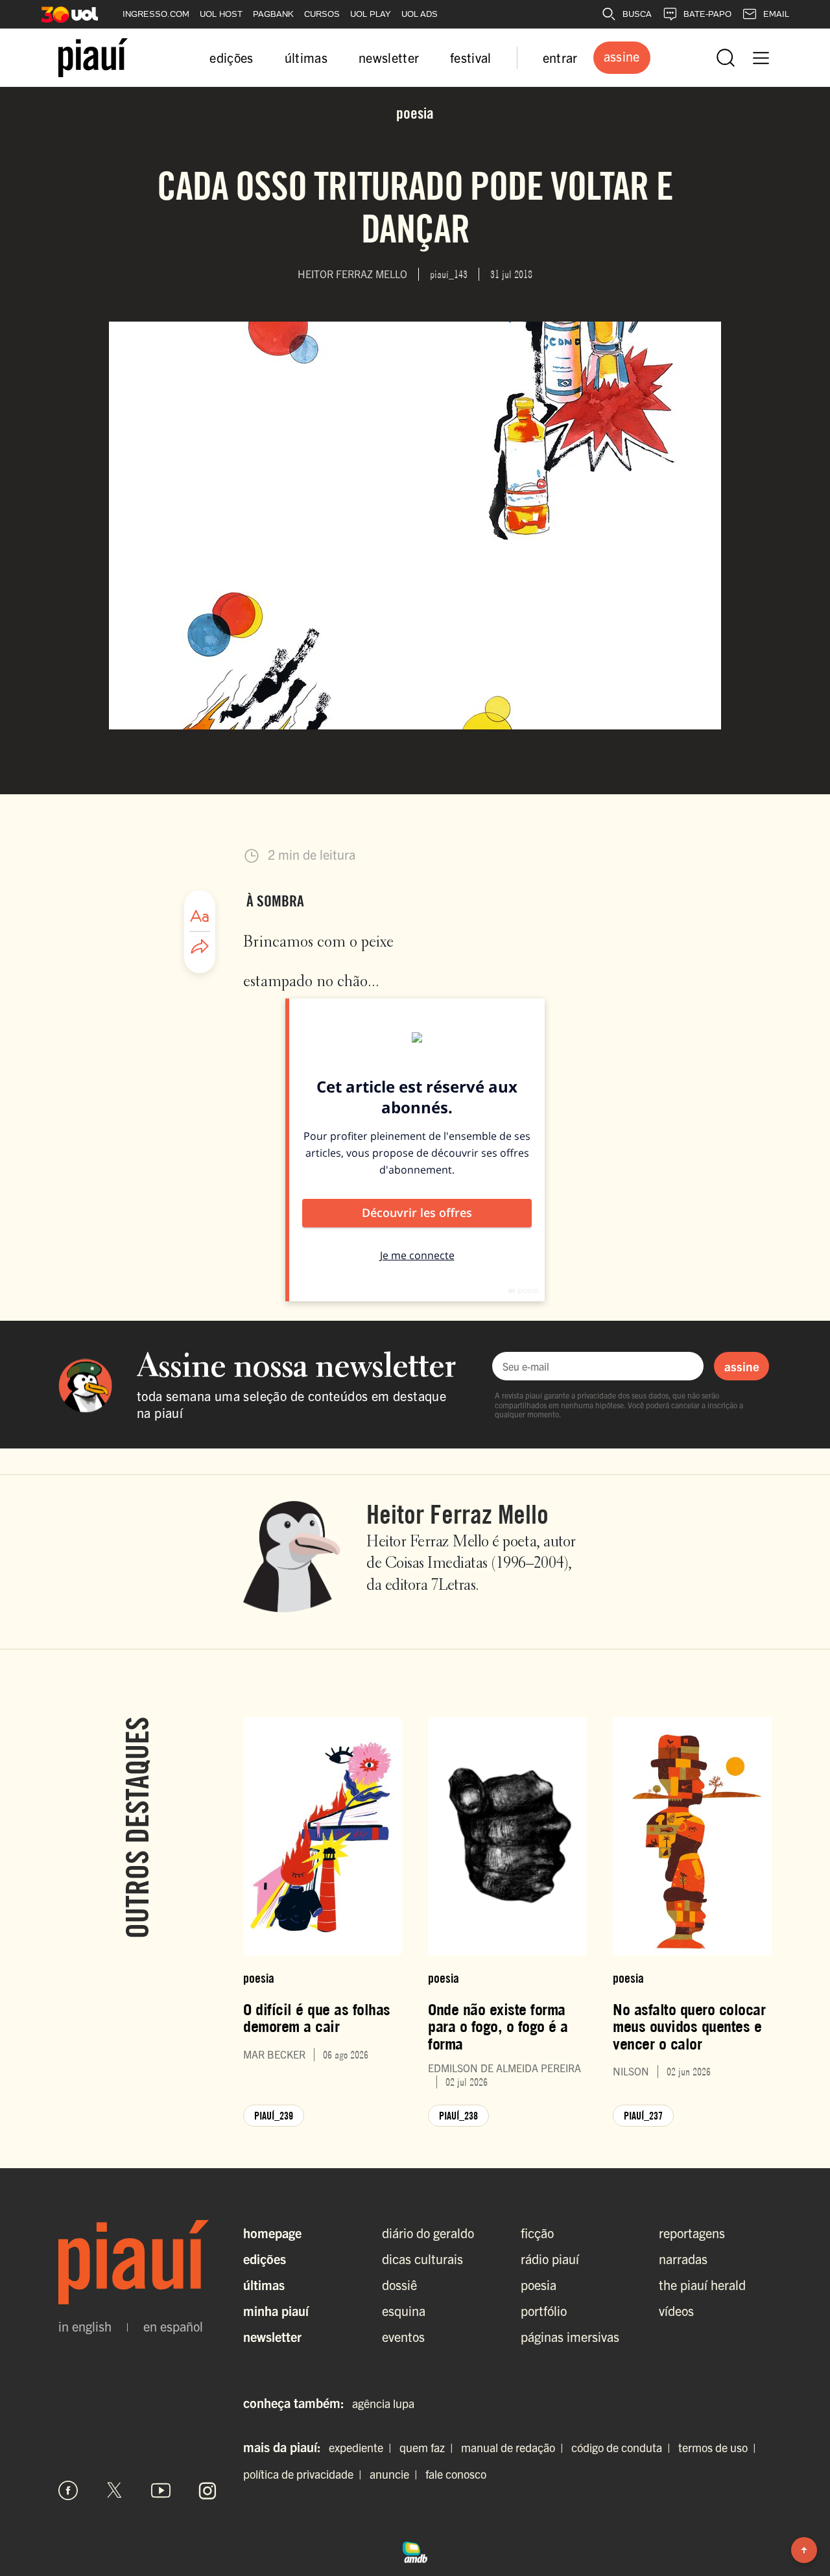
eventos (403, 2336)
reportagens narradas (692, 2246)
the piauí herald (702, 2285)
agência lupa (383, 2403)
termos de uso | (720, 2447)
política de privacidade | (305, 2474)
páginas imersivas (570, 2336)
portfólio (544, 2310)
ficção (537, 2233)
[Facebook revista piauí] (68, 2490)
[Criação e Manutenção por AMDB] (415, 2551)
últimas (306, 57)
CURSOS (322, 14)
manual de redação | (515, 2447)
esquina (404, 2310)
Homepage (272, 2233)
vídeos (676, 2310)
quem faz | (429, 2447)
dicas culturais (422, 2259)
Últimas (264, 2285)
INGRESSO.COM (156, 14)
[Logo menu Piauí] (93, 58)
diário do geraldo (428, 2233)
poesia (539, 2285)
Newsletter (272, 2336)
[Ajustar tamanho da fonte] (200, 916)
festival (471, 57)
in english (85, 2326)
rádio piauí (550, 2259)
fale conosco (456, 2474)
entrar (560, 57)
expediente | (363, 2447)
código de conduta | (623, 2447)
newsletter (389, 57)
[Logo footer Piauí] (138, 2262)
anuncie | (396, 2474)
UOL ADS (420, 14)
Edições (265, 2259)
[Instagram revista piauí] (207, 2490)
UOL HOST (221, 14)
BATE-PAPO (707, 14)
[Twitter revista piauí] (115, 2490)
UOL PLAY (371, 14)
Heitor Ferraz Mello (457, 1514)
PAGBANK (273, 14)
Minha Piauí (276, 2310)
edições (231, 57)
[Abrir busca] (726, 58)
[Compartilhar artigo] (200, 947)
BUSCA (637, 14)
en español (173, 2326)
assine (742, 1366)
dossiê (399, 2285)
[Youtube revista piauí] (161, 2490)
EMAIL (776, 14)
